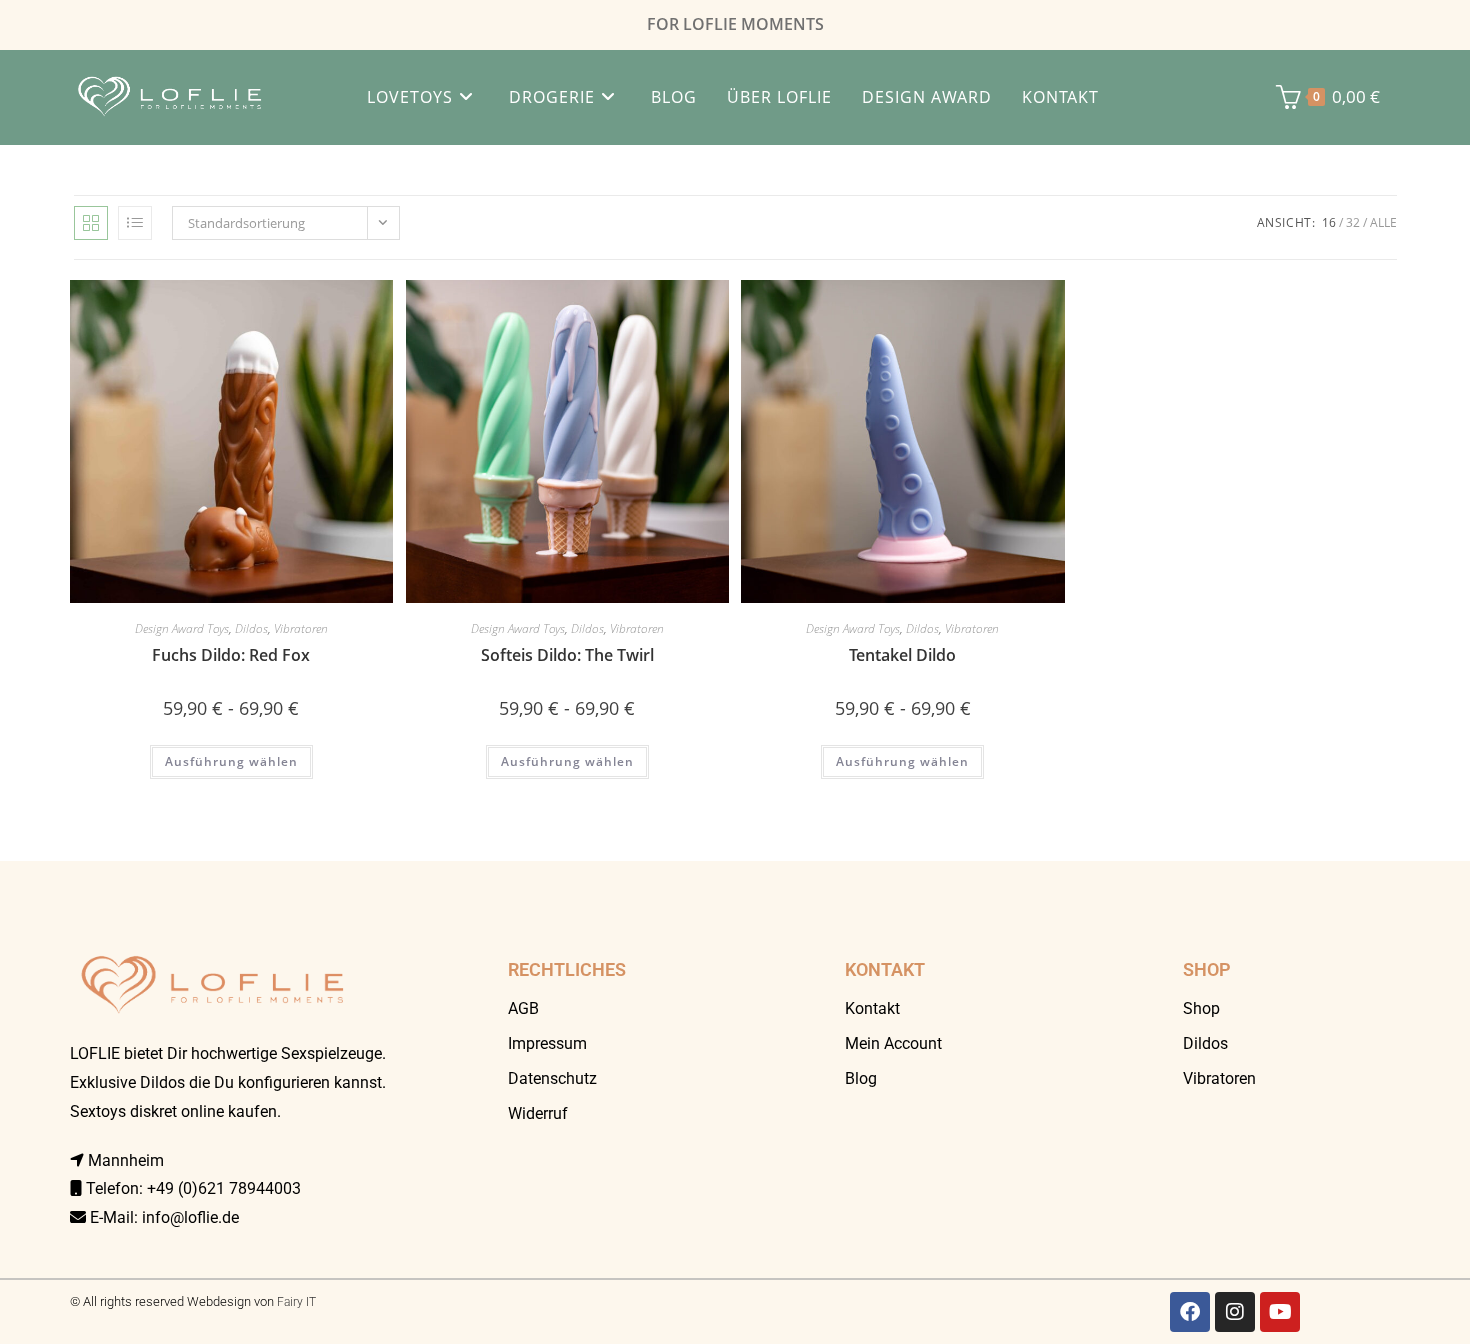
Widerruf (538, 1113)
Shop (1201, 1008)
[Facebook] (1190, 1312)
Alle (1383, 222)
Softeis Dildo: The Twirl (567, 655)
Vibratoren (301, 628)
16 (1329, 222)
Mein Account (893, 1043)
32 (1353, 222)
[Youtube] (1280, 1312)
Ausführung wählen (231, 761)
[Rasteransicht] (91, 223)
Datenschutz (552, 1078)
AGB (523, 1008)
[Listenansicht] (135, 223)
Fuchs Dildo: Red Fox (231, 655)
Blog (861, 1078)
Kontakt (872, 1008)
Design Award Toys (182, 628)
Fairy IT (296, 1302)
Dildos (251, 628)
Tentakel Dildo (902, 655)
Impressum (547, 1043)
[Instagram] (1235, 1312)
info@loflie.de (190, 1217)
